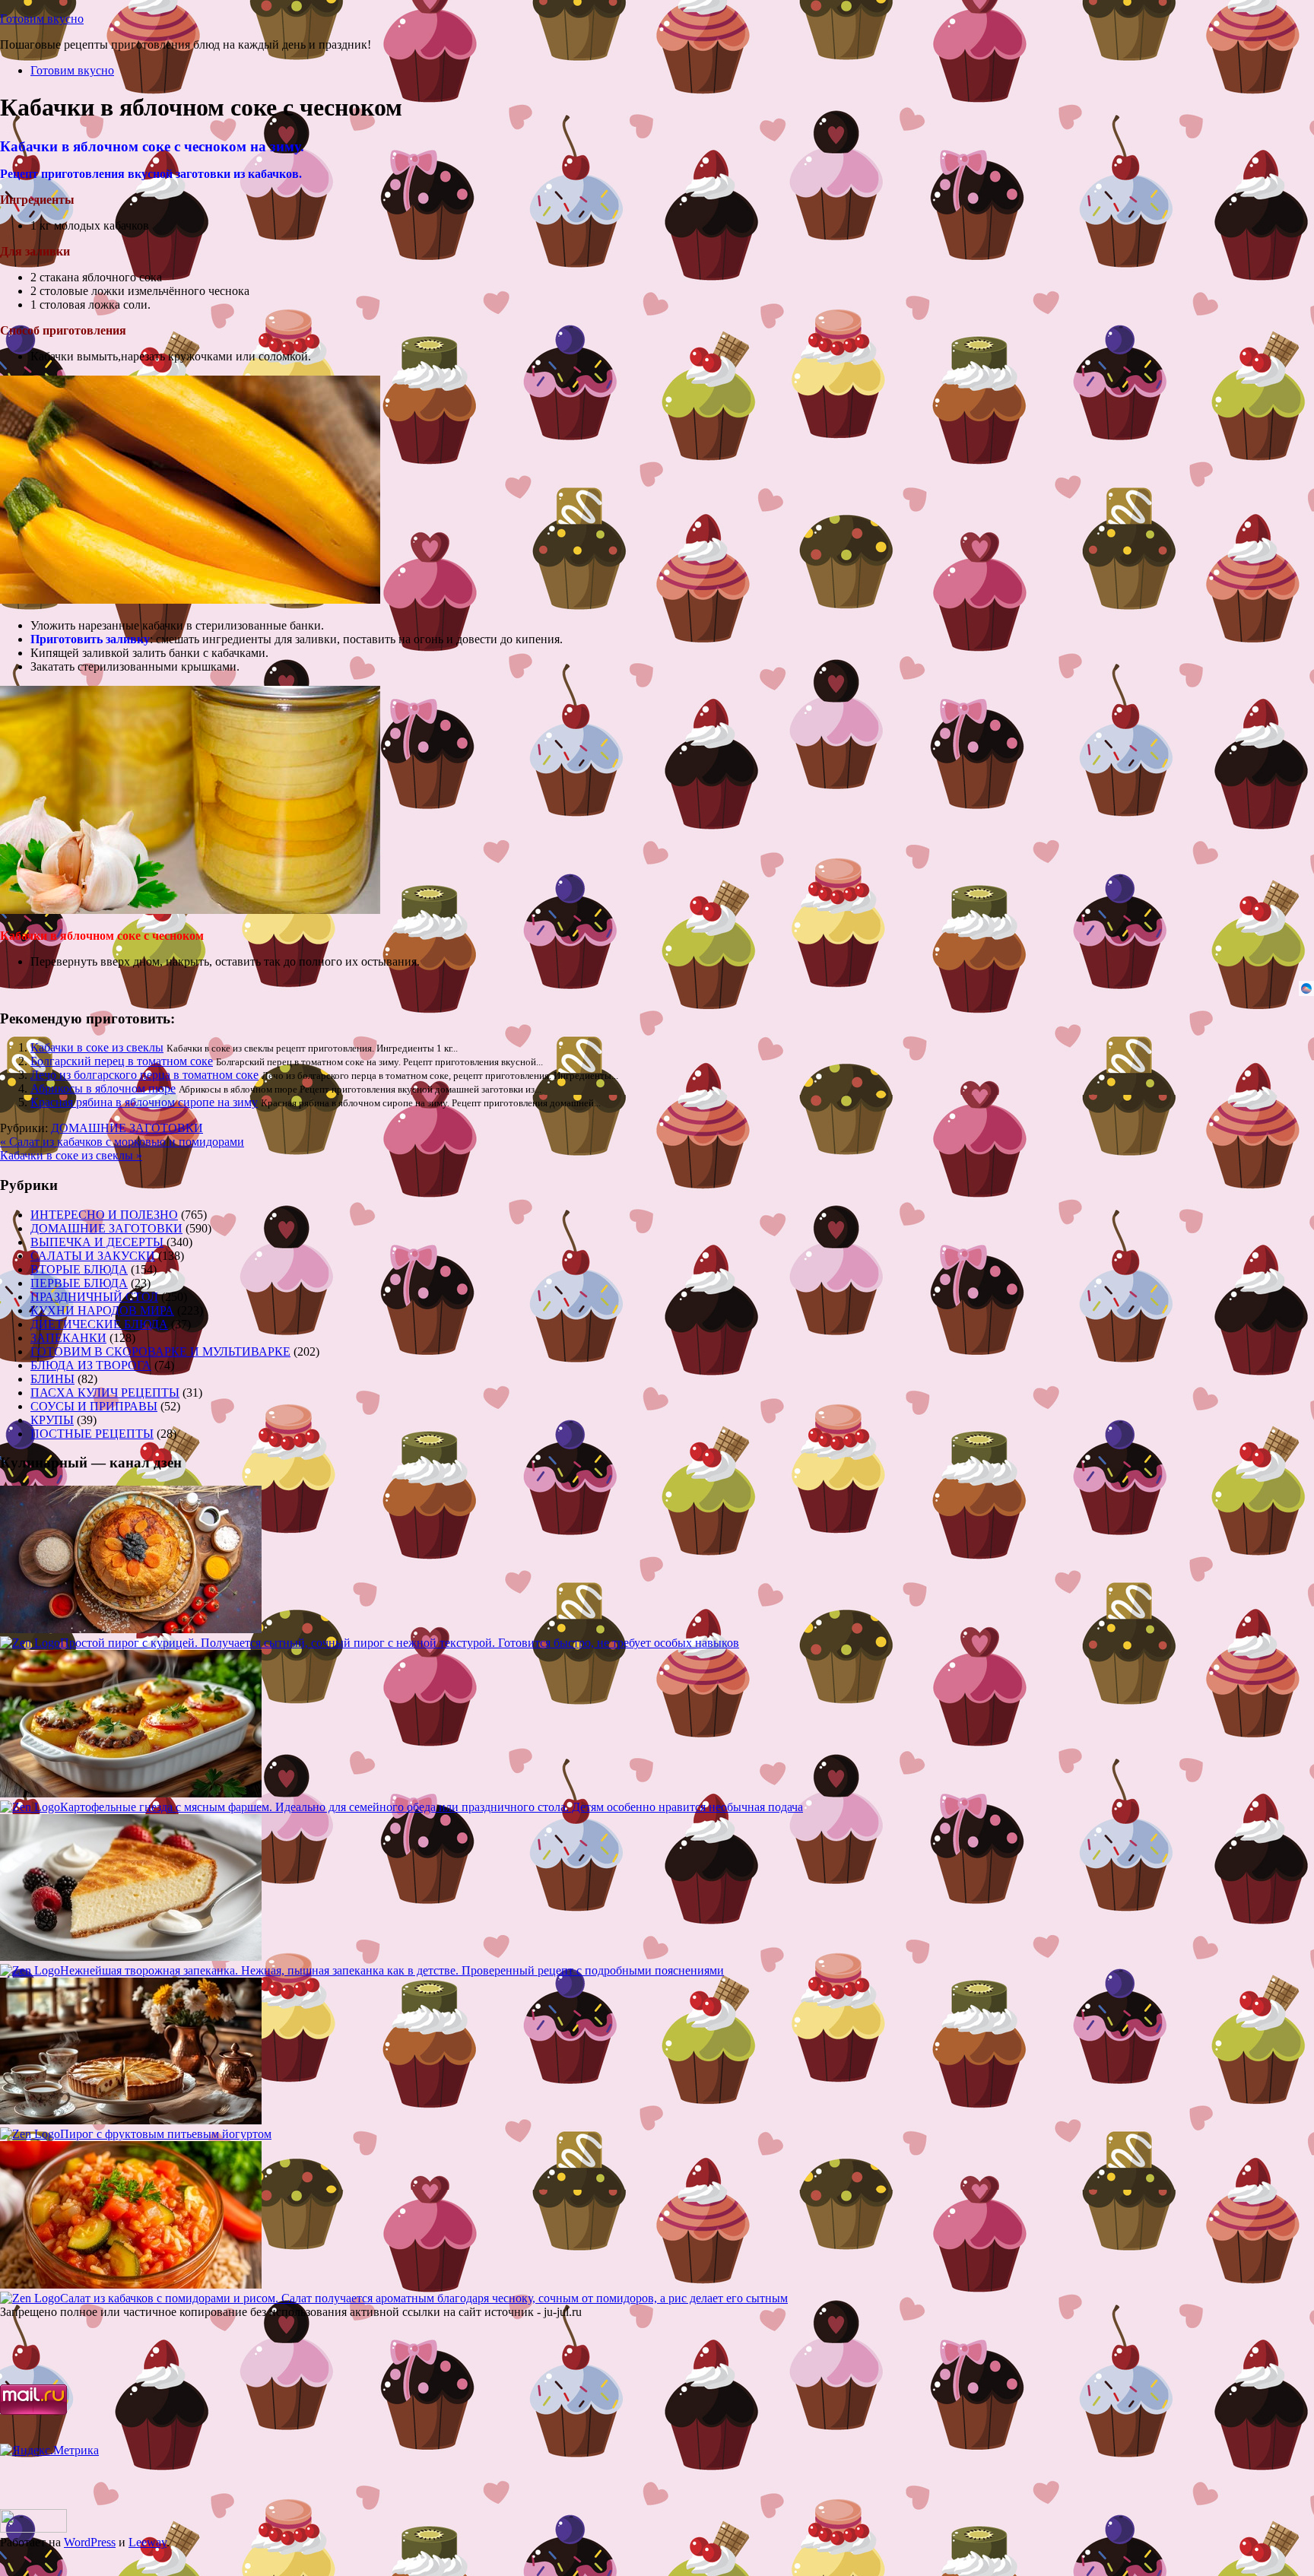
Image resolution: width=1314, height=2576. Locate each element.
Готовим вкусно (42, 19)
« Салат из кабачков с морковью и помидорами (122, 1142)
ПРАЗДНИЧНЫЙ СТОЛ (94, 1297)
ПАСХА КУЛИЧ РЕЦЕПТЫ (105, 1393)
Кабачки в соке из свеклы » (71, 1155)
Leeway (148, 2542)
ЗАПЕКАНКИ (68, 1338)
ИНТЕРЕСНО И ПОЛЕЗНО (104, 1215)
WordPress (90, 2542)
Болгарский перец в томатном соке (122, 1061)
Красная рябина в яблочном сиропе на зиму (144, 1102)
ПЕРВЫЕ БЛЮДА (79, 1283)
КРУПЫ (52, 1420)
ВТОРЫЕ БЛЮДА (79, 1269)
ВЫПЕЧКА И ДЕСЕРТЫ (97, 1242)
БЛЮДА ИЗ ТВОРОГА (91, 1365)
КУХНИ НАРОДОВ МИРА (102, 1310)
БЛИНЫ (52, 1379)
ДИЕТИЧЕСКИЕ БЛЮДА (99, 1324)
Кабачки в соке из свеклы (97, 1047)
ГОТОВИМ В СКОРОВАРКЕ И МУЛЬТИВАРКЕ (160, 1351)
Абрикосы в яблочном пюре (103, 1088)
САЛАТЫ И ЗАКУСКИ (93, 1256)
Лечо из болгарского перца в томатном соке (144, 1075)
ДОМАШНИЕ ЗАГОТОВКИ (127, 1128)
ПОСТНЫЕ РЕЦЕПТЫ (92, 1434)
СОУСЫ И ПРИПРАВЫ (94, 1406)
